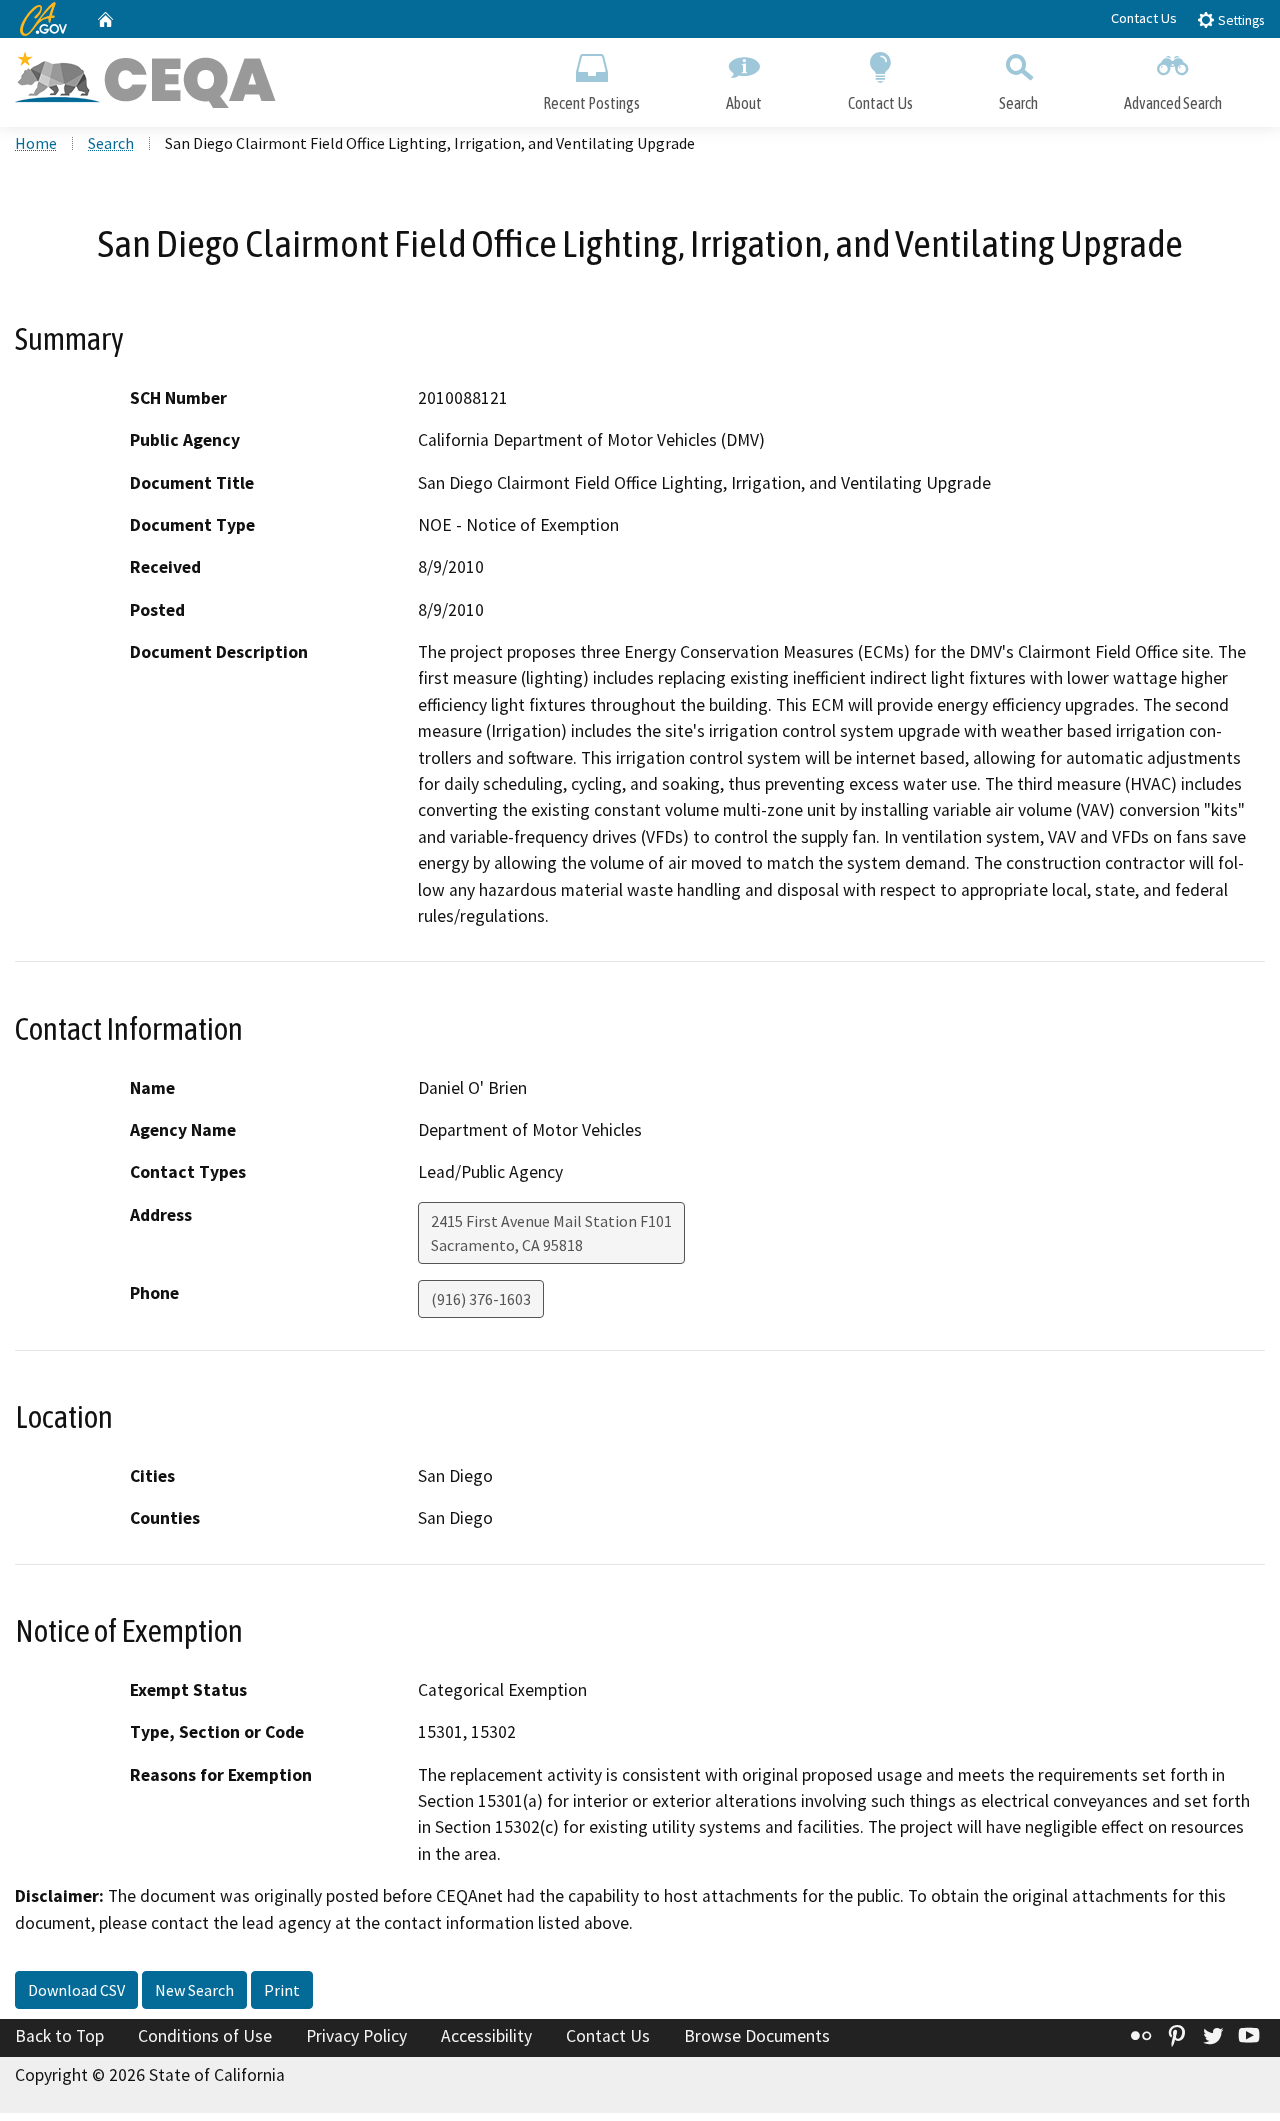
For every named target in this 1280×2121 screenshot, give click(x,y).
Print (282, 1990)
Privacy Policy (356, 2036)
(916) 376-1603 (481, 1299)
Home (36, 143)
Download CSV (76, 1990)
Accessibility (486, 2036)
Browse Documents (757, 2036)
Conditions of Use (205, 2036)
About (744, 103)
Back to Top (59, 2036)
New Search (194, 1990)
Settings (1239, 20)
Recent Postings (591, 103)
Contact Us (1144, 18)
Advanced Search (1173, 103)
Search (1018, 103)
